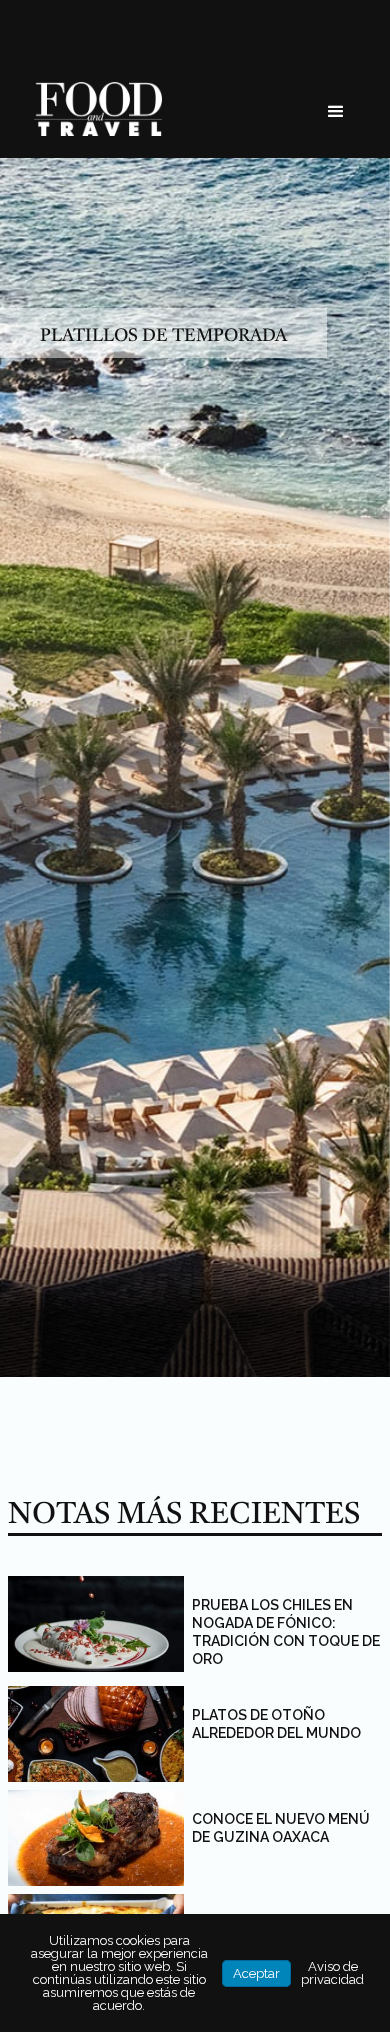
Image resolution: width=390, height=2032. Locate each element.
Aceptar (256, 1973)
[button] (336, 112)
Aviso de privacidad (332, 1973)
